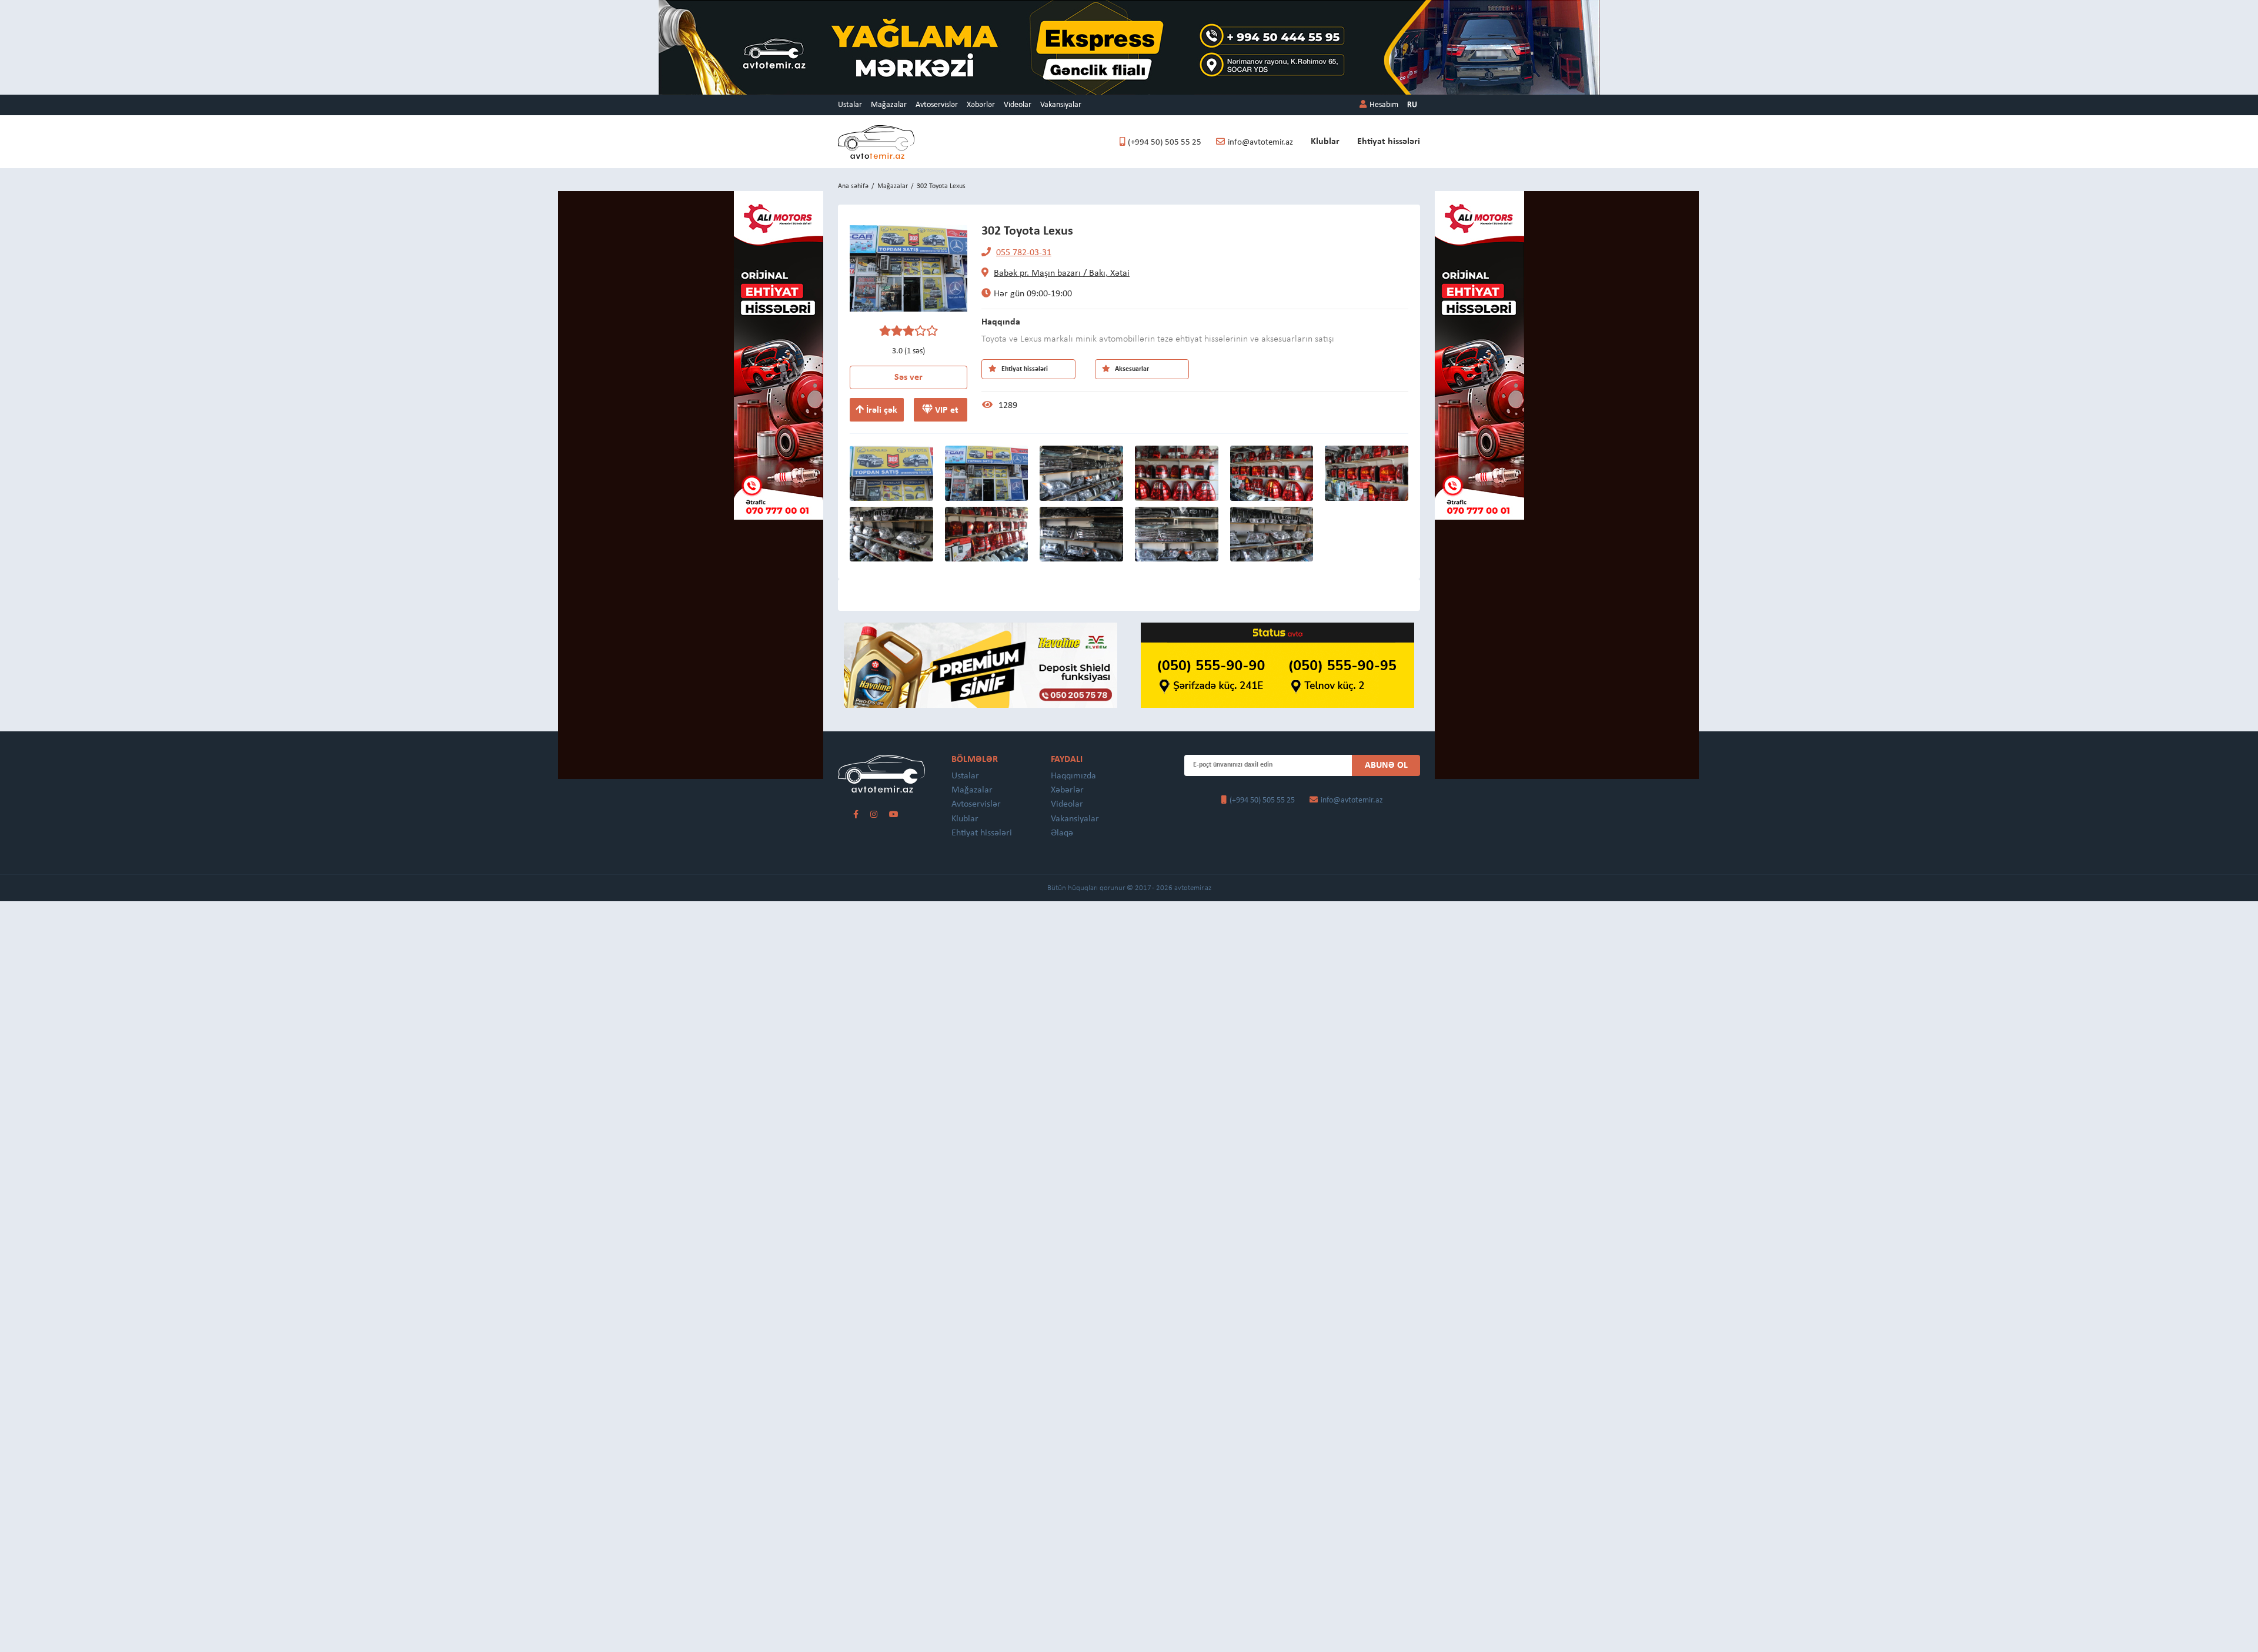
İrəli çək (881, 410)
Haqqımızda (1073, 776)
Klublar (1325, 142)
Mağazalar (889, 105)
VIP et (946, 410)
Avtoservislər (937, 105)
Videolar (1018, 105)
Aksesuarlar (1131, 369)
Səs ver (908, 377)
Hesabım (1384, 105)
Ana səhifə (853, 186)
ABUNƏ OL (1386, 765)
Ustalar (850, 105)
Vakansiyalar (1061, 105)
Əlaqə (1062, 833)
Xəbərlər (981, 105)
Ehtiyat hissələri (1389, 142)
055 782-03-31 (1024, 253)
